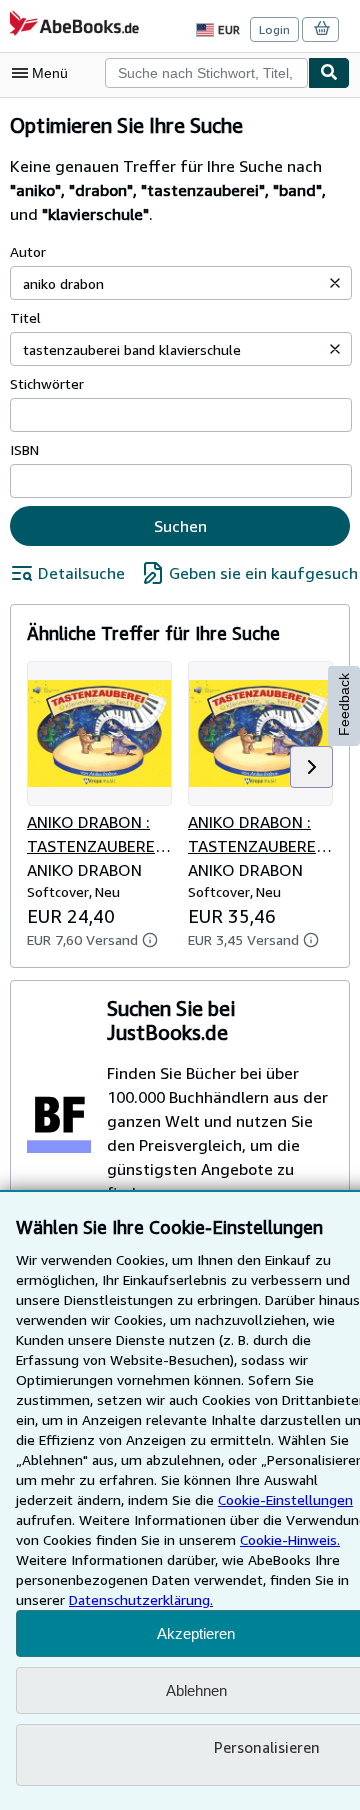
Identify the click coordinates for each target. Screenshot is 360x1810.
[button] (335, 283)
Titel (25, 317)
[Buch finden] (329, 73)
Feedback (344, 704)
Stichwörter (47, 383)
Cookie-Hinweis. (290, 1539)
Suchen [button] (180, 526)
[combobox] (206, 73)
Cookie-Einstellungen (285, 1499)
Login (274, 29)
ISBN (24, 449)
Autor (28, 251)
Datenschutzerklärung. (141, 1599)
